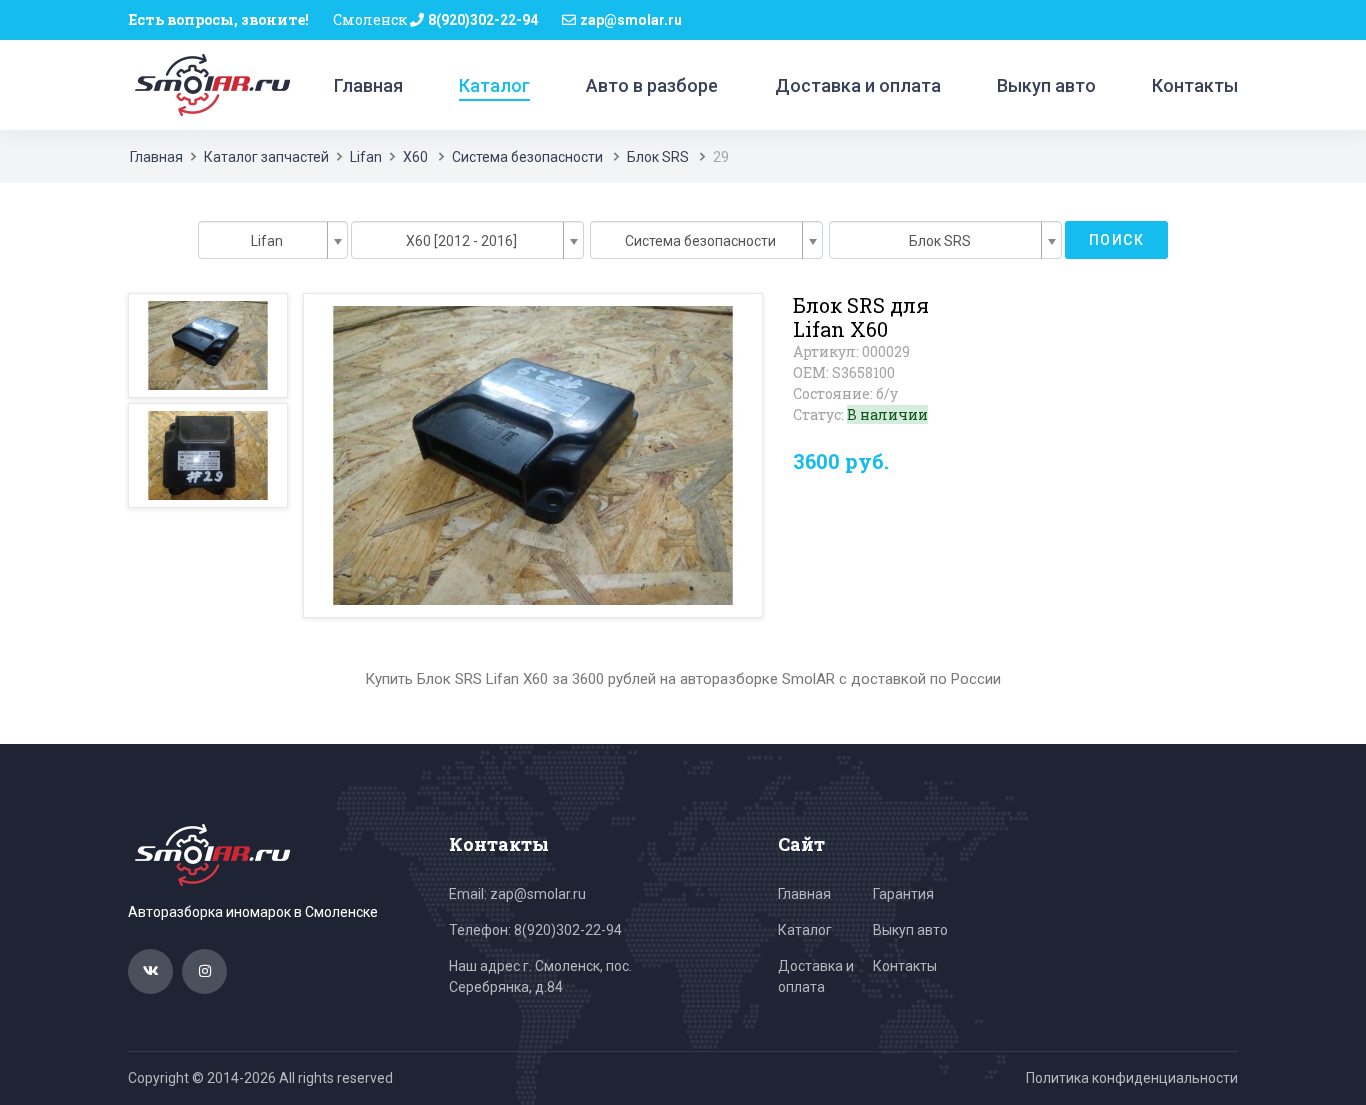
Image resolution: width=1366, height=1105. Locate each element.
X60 (417, 157)
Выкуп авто (1046, 85)
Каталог (494, 85)
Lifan (366, 157)
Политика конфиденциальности (1132, 1078)
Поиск (1116, 240)
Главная (368, 85)
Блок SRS (658, 157)
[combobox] (273, 240)
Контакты (1195, 85)
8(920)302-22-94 (483, 20)
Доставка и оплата (858, 85)
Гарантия (903, 894)
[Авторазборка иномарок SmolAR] (209, 84)
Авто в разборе (652, 85)
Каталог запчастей (266, 157)
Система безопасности (527, 157)
